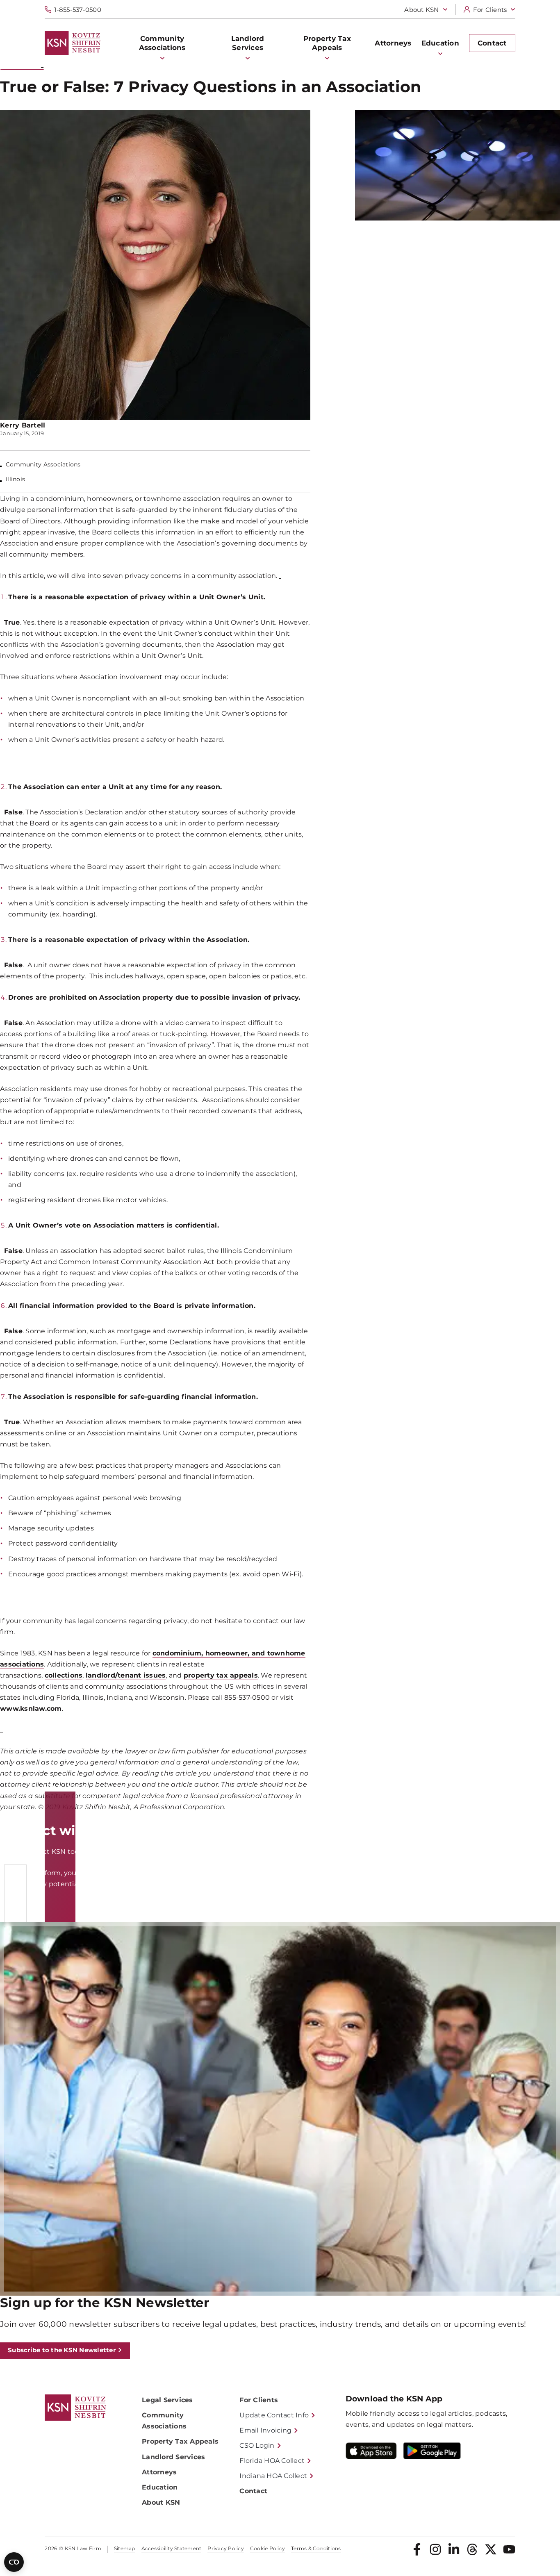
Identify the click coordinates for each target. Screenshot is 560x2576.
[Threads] (472, 2549)
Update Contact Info (274, 2415)
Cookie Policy (267, 2549)
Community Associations (164, 2421)
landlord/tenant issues (126, 1675)
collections (64, 1675)
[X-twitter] (491, 2549)
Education (160, 2487)
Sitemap (125, 2549)
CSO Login (257, 2445)
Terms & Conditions (316, 2549)
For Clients (490, 10)
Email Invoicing (265, 2430)
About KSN (421, 10)
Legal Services (167, 2400)
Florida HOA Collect (272, 2461)
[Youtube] (509, 2549)
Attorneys (159, 2472)
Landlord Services (173, 2457)
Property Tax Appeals (180, 2441)
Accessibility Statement (172, 2549)
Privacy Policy (226, 2549)
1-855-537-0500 (78, 10)
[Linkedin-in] (454, 2549)
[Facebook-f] (417, 2549)
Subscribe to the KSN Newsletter (62, 2350)
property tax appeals (221, 1675)
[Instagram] (435, 2549)
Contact (253, 2491)
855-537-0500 (503, 1852)
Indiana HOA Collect (273, 2476)
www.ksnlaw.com (31, 1709)
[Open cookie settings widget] (14, 2562)
